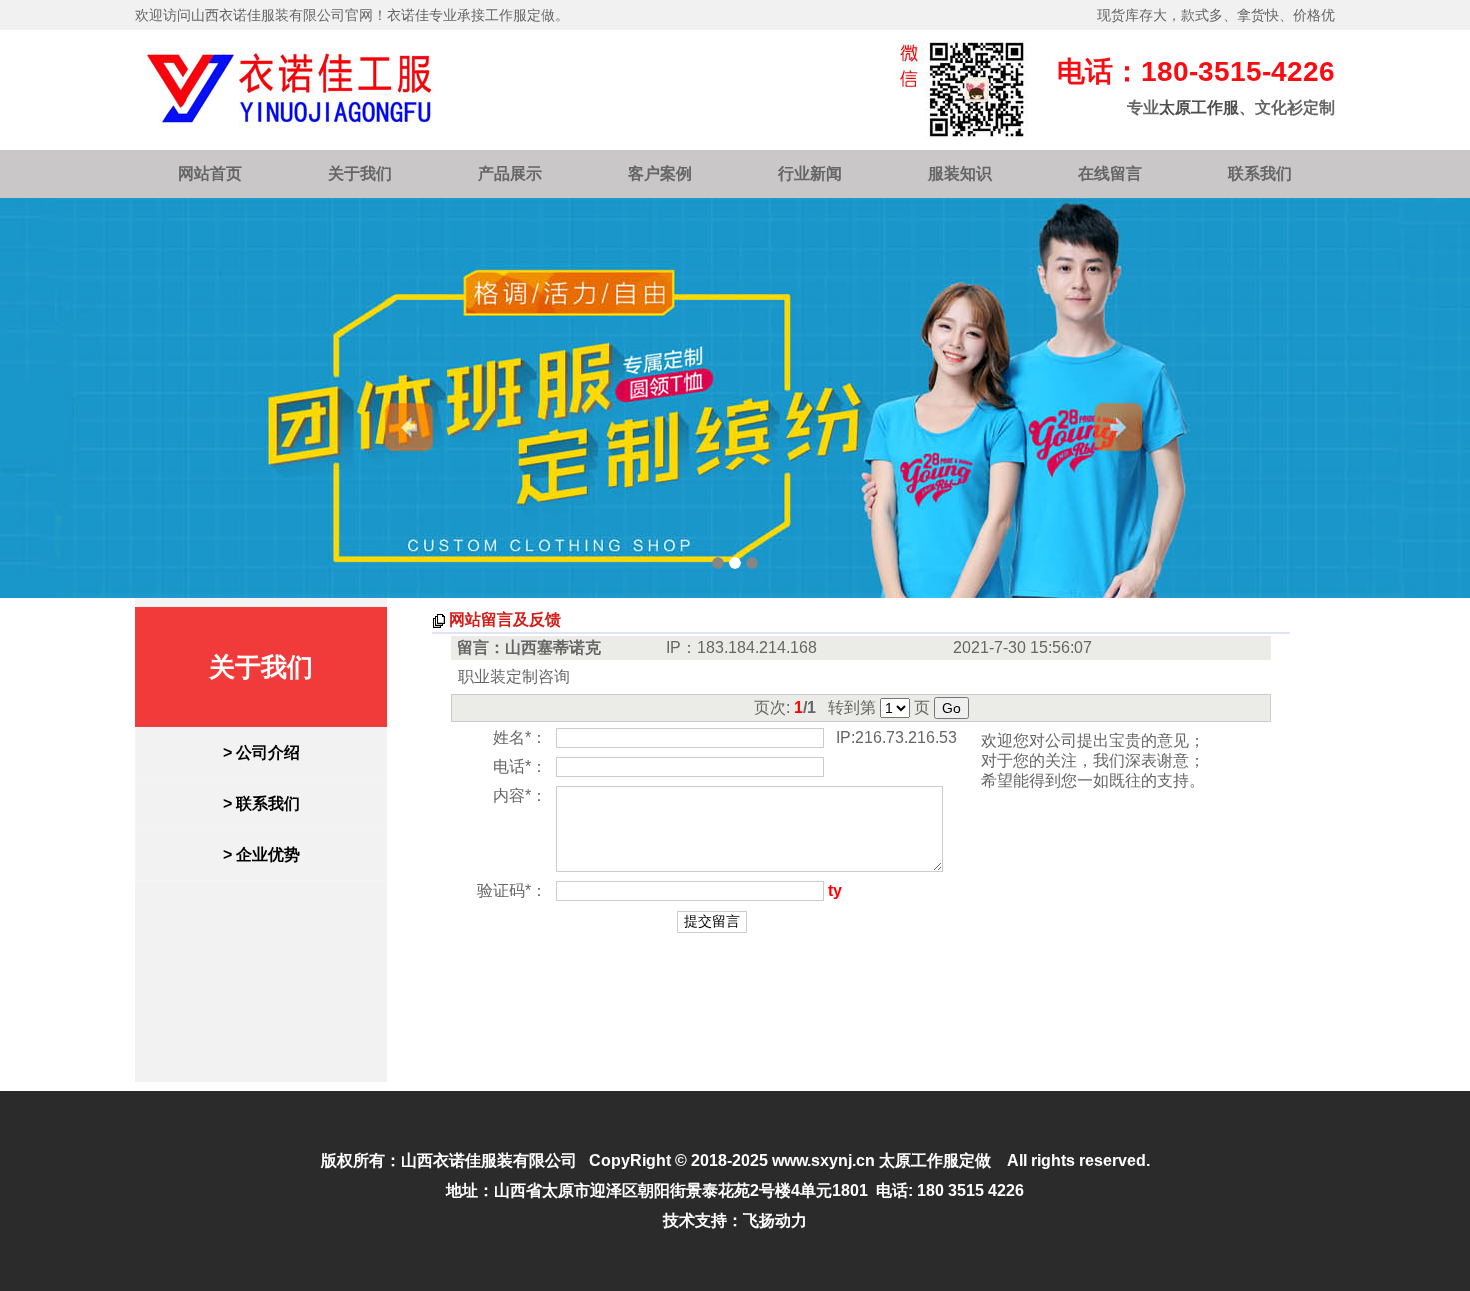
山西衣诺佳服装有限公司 (489, 1160)
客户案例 (660, 173)
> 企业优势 (261, 854)
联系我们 (1260, 173)
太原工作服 (1199, 107)
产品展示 (510, 173)
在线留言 (1110, 173)
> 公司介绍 (261, 752)
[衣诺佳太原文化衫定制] (735, 398)
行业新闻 (810, 173)
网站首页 (210, 173)
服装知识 (960, 173)
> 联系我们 (261, 803)
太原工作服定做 (935, 1160)
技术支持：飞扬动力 (735, 1220)
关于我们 (360, 173)
